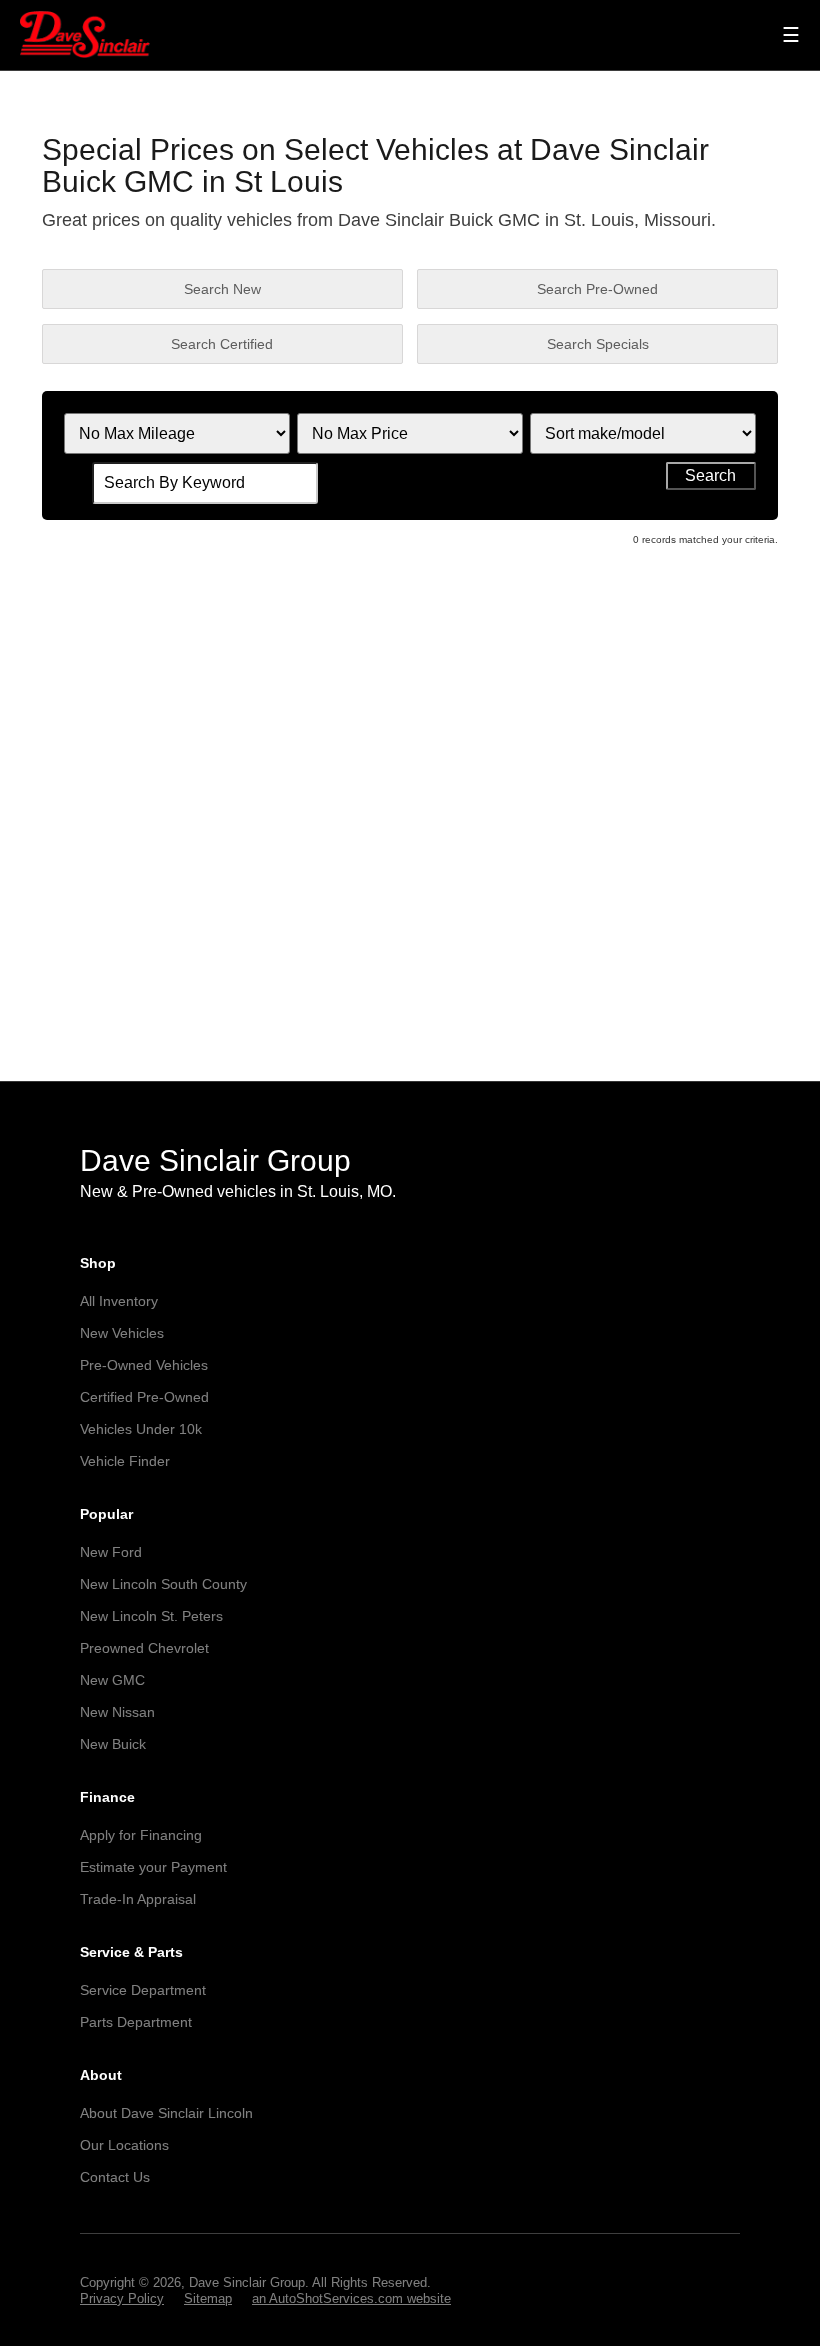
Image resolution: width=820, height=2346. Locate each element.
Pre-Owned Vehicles (144, 1365)
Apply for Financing (141, 1835)
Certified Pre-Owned (144, 1397)
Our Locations (124, 2145)
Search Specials (598, 344)
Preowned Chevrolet (144, 1648)
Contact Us (115, 2177)
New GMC (112, 1680)
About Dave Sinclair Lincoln (166, 2113)
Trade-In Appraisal (138, 1899)
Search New (222, 289)
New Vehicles (122, 1333)
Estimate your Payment (153, 1867)
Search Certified (222, 344)
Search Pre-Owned (597, 289)
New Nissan (117, 1712)
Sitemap (208, 2298)
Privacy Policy (122, 2298)
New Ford (111, 1552)
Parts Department (136, 2022)
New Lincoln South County (163, 1584)
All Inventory (119, 1301)
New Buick (113, 1744)
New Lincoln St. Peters (151, 1616)
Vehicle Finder (125, 1461)
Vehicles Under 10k (141, 1429)
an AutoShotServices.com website (351, 2298)
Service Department (143, 1990)
